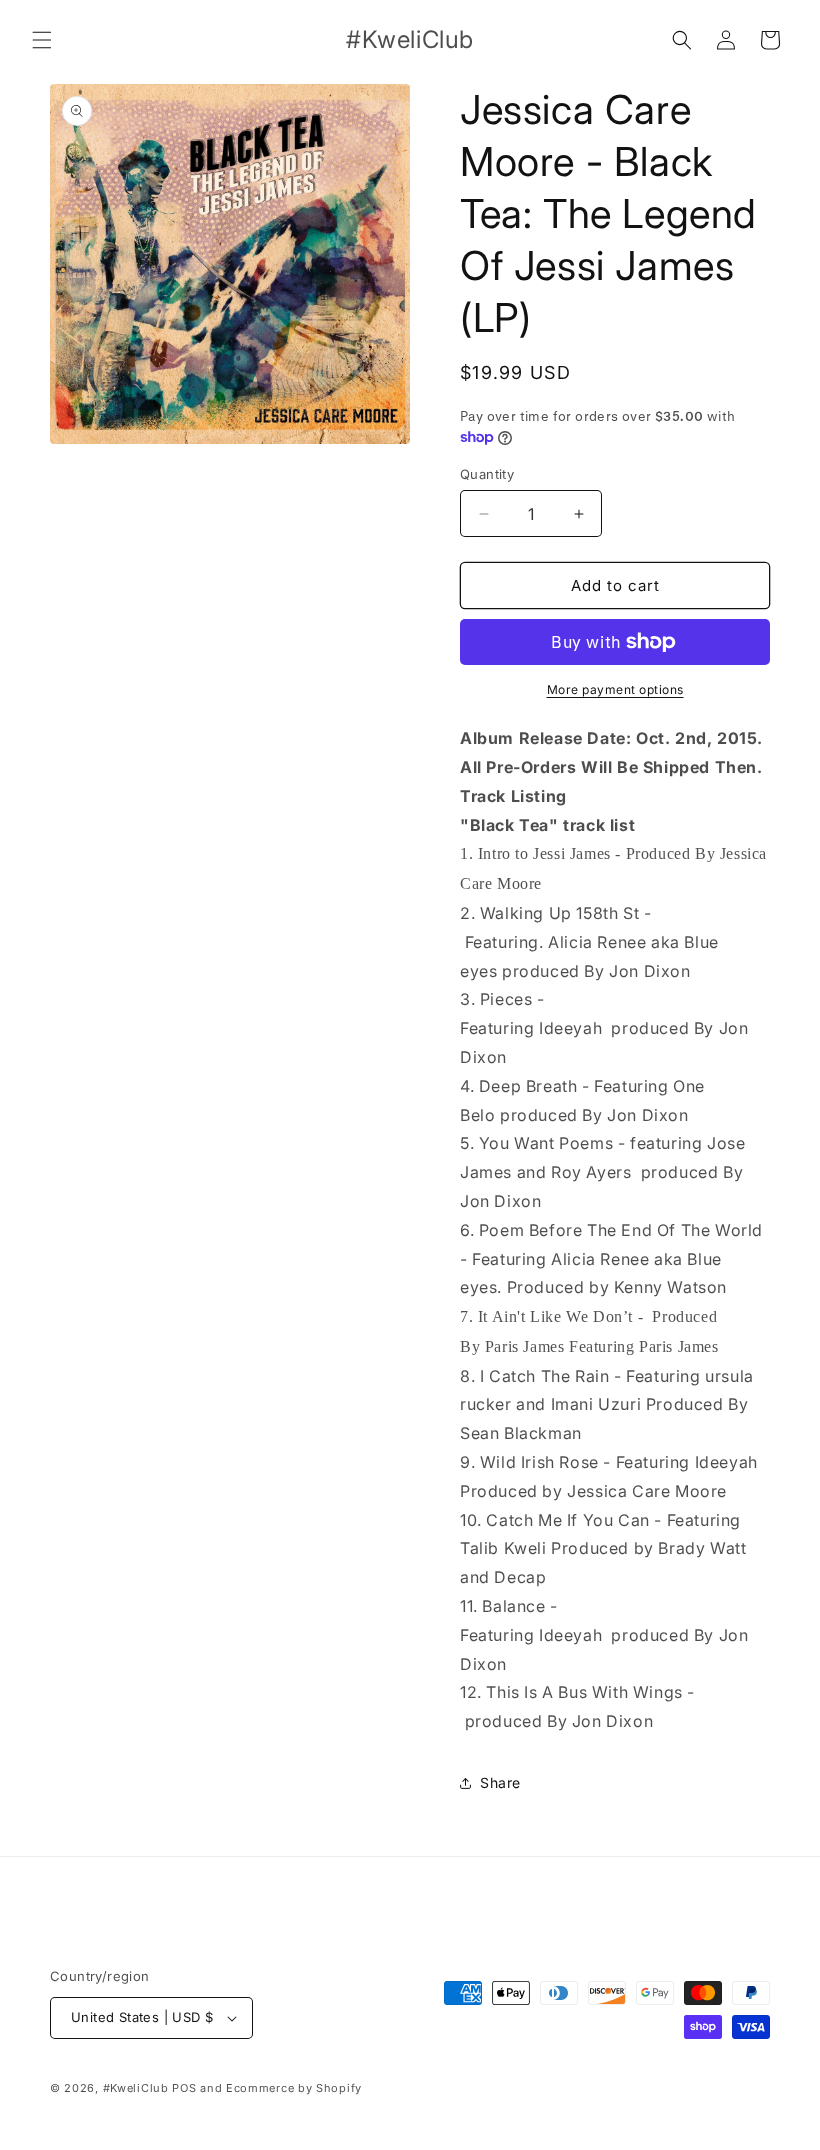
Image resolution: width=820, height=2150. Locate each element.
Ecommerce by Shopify (294, 2088)
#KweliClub (136, 2088)
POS (184, 2088)
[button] (42, 40)
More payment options (615, 689)
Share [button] (500, 1782)
